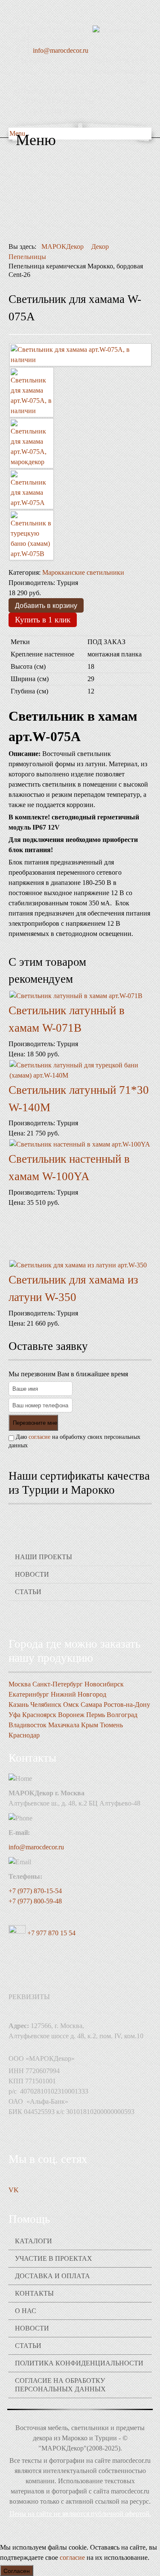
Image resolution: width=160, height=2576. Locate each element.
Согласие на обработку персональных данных (60, 2385)
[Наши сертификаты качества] (76, 1518)
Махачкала (64, 1725)
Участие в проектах (54, 2258)
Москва (20, 1684)
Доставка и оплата (52, 2276)
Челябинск (46, 1704)
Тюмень (111, 1725)
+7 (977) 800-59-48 (35, 1901)
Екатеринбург (29, 1694)
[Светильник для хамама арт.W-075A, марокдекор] (32, 443)
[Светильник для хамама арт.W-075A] (32, 489)
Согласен (17, 2570)
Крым (90, 1725)
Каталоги (33, 2241)
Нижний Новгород (79, 1694)
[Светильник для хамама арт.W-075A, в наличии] (80, 355)
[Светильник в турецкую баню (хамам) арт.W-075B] (32, 535)
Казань (19, 1704)
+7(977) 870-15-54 (59, 30)
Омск (71, 1704)
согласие (39, 1437)
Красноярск (39, 1715)
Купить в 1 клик (43, 620)
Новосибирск (104, 1684)
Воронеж (71, 1715)
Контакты (34, 2293)
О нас (26, 2311)
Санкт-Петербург (58, 1684)
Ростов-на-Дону (127, 1704)
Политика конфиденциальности (79, 2363)
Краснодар (24, 1735)
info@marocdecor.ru (61, 50)
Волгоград (122, 1715)
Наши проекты (44, 1557)
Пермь (96, 1715)
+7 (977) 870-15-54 (35, 1891)
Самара (91, 1704)
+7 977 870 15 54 (51, 1933)
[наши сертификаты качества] (80, 1518)
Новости (32, 1574)
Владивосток (28, 1725)
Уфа (15, 1715)
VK (14, 2190)
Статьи (28, 1592)
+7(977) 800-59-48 (59, 40)
